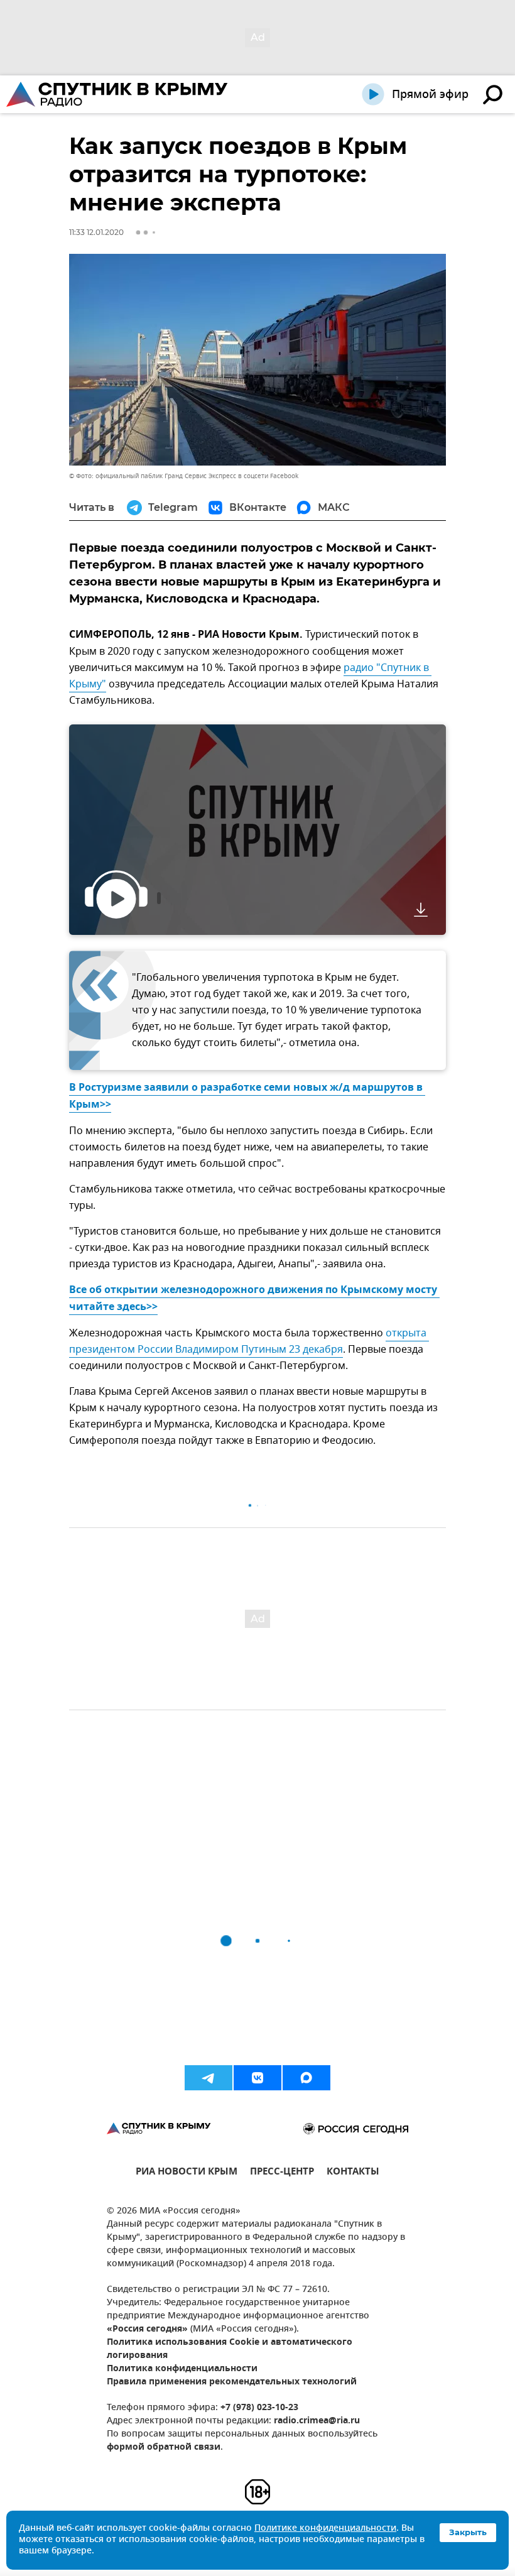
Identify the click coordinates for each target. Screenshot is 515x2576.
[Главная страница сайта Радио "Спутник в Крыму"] (118, 94)
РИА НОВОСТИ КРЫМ (187, 2173)
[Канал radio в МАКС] (306, 2078)
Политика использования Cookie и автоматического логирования (230, 2349)
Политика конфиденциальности (182, 2369)
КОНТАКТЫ (353, 2173)
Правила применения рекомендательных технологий (232, 2382)
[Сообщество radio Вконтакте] (257, 2078)
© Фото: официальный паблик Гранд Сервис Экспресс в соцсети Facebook (184, 476)
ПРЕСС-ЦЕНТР (282, 2173)
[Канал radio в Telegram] (209, 2078)
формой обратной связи (164, 2448)
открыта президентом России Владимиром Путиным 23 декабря (249, 1341)
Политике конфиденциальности (325, 2529)
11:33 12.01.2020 (96, 232)
